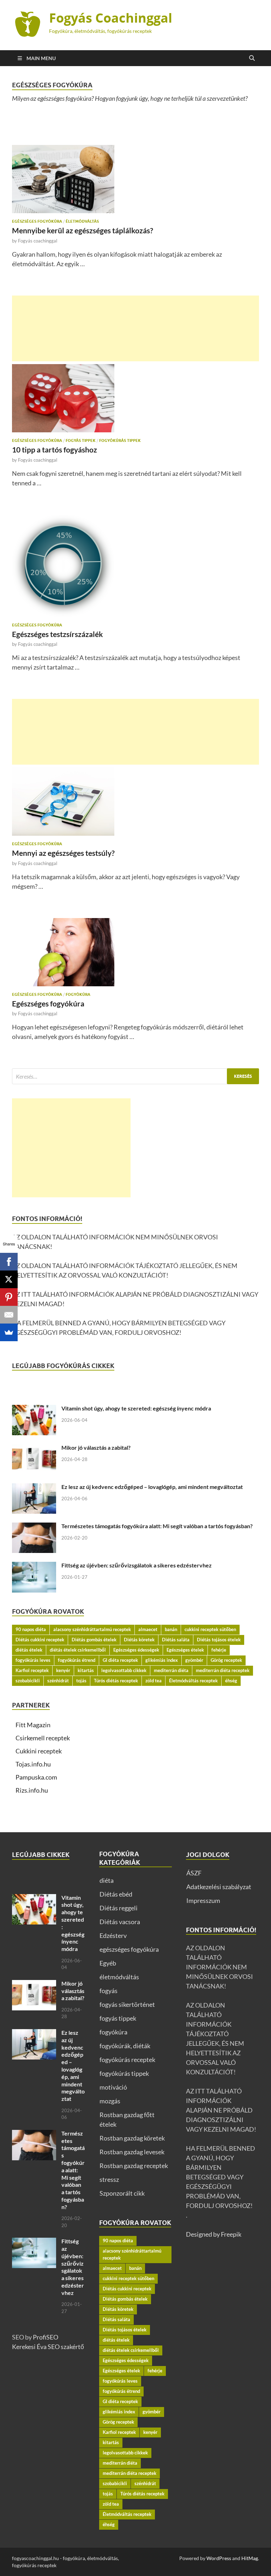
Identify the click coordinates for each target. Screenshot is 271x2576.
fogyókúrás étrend (77, 1660)
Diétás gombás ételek (94, 1640)
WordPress (219, 2558)
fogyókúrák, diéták (125, 2046)
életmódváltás (82, 221)
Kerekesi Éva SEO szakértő (48, 2347)
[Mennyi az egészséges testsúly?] (135, 802)
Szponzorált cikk (122, 2193)
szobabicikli (28, 1681)
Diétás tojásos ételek (219, 1640)
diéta (107, 1880)
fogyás (109, 1991)
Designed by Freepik (214, 2234)
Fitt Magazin (33, 1725)
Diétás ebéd (116, 1894)
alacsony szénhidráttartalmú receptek (92, 1629)
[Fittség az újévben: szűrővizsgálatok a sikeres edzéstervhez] (34, 1566)
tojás (81, 1681)
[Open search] (252, 58)
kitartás (86, 1670)
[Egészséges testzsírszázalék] (135, 566)
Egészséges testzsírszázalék (58, 634)
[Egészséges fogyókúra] (135, 952)
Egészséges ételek (185, 1650)
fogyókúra (78, 994)
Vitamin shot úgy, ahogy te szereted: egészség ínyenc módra (136, 1408)
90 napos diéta (31, 1629)
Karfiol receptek (32, 1670)
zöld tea (153, 1681)
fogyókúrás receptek (127, 2060)
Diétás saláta (176, 1640)
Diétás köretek (139, 1640)
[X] (9, 1279)
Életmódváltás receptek (193, 1681)
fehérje (219, 1650)
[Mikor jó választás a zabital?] (34, 1449)
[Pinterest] (9, 1297)
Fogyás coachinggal (38, 241)
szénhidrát (58, 1681)
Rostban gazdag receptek (134, 2166)
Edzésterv (113, 1935)
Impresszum (203, 1900)
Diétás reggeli (119, 1908)
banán (171, 1629)
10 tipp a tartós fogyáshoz (55, 449)
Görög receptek (226, 1660)
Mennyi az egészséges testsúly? (63, 853)
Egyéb (108, 1963)
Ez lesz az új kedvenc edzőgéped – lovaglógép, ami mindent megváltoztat (152, 1487)
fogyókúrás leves (33, 1660)
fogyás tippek (81, 440)
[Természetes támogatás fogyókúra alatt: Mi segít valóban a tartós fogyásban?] (34, 1527)
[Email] (9, 1315)
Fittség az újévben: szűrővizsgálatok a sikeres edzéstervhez (137, 1565)
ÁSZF (194, 1873)
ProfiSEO (46, 2337)
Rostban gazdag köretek (132, 2138)
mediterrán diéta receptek (223, 1670)
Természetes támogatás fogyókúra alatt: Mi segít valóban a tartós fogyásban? (157, 1526)
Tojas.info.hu (33, 1764)
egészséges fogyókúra (37, 221)
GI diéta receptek (120, 1660)
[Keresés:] (135, 1076)
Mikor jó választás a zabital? (96, 1447)
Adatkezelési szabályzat (219, 1887)
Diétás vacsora (120, 1922)
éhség (231, 1681)
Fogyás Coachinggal (111, 18)
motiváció (113, 2087)
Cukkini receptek (39, 1751)
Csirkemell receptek (43, 1738)
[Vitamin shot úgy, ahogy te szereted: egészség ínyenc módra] (34, 1409)
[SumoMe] (9, 1332)
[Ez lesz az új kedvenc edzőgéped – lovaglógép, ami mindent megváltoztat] (34, 1488)
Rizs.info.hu (32, 1790)
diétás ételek (29, 1650)
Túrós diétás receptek (116, 1681)
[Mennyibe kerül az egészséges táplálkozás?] (135, 179)
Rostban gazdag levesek (132, 2152)
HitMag (250, 2558)
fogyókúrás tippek (120, 440)
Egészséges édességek (136, 1650)
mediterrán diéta (171, 1670)
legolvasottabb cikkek (124, 1670)
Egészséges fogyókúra (48, 1003)
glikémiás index (162, 1660)
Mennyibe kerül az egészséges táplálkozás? (83, 230)
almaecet (148, 1629)
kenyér (63, 1670)
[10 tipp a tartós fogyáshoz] (135, 398)
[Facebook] (9, 1262)
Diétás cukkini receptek (40, 1640)
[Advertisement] (135, 328)
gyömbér (194, 1660)
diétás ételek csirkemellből (78, 1650)
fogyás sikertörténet (127, 2004)
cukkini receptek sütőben (210, 1629)
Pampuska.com (36, 1777)
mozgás (110, 2101)
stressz (109, 2179)
